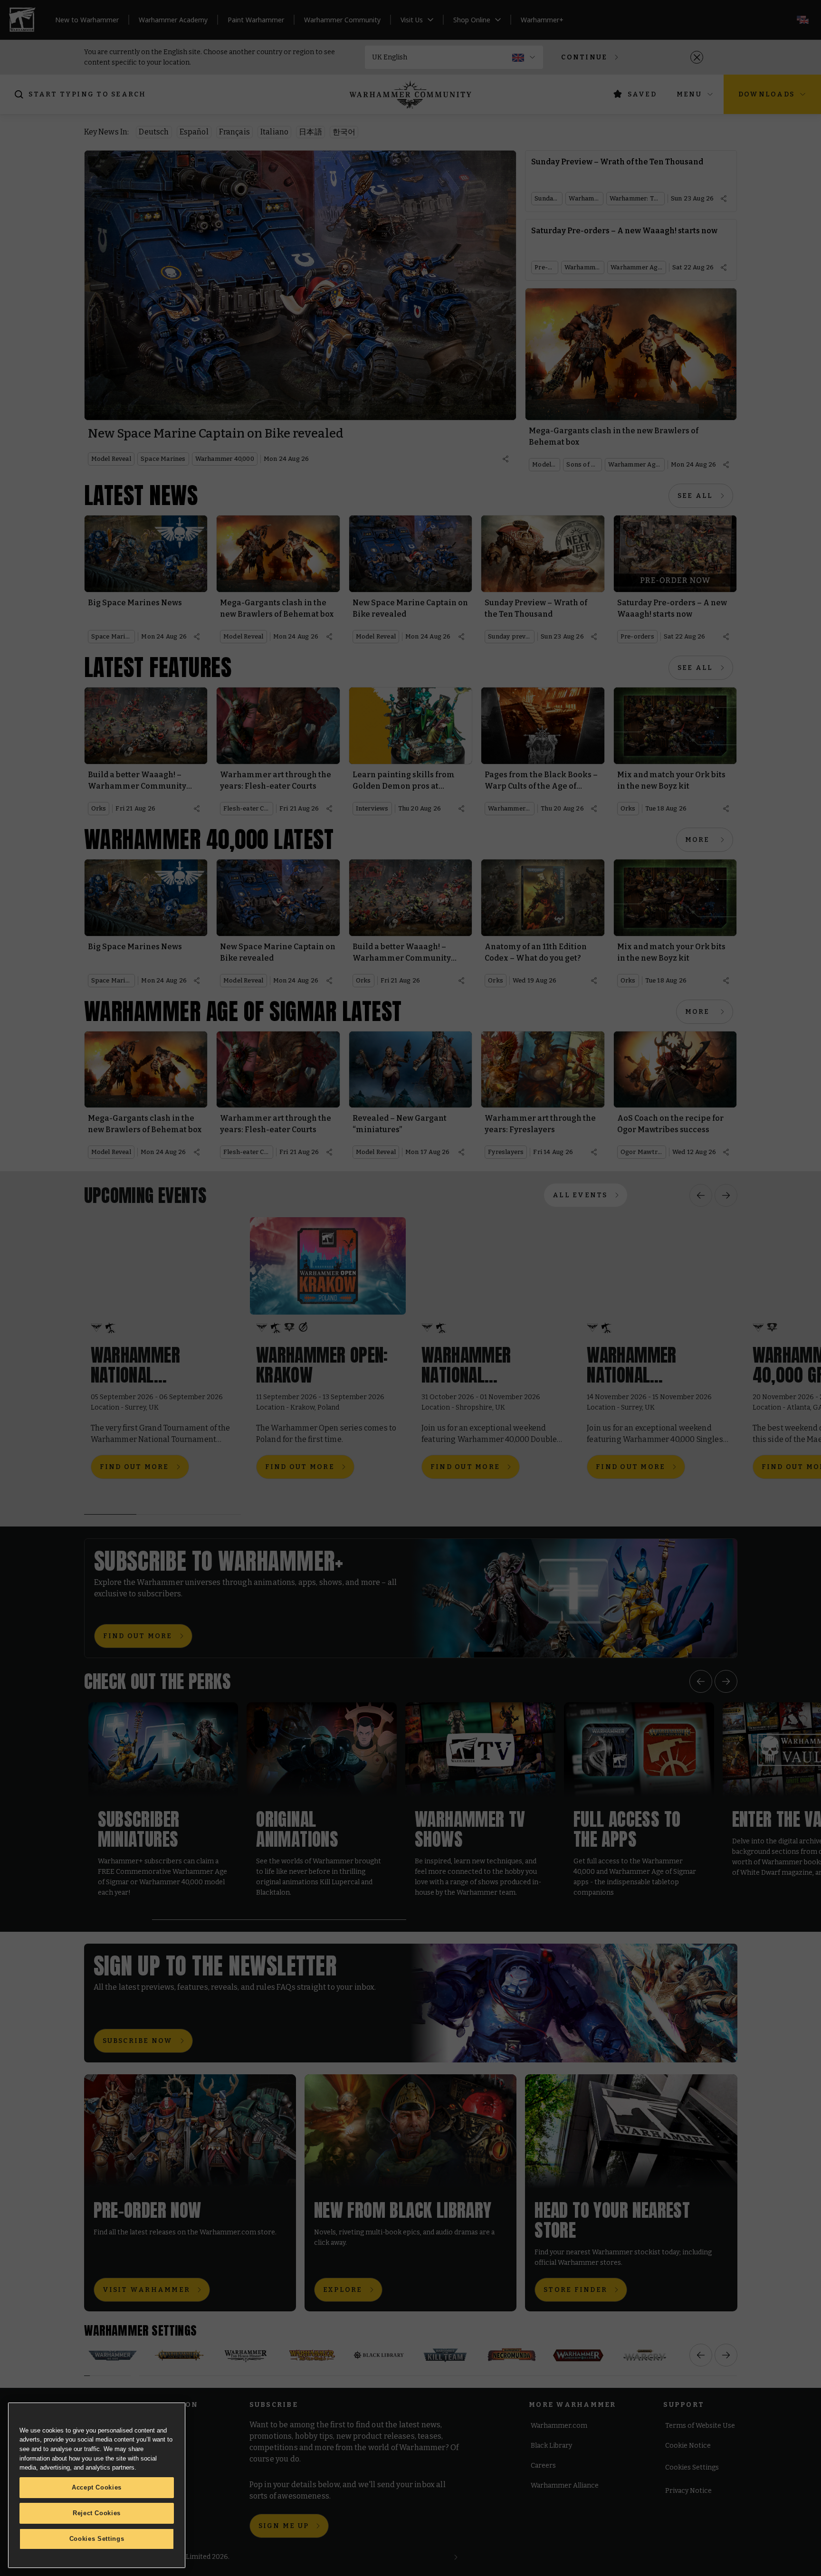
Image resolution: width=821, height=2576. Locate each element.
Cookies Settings (97, 2539)
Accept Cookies (97, 2487)
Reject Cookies (97, 2513)
